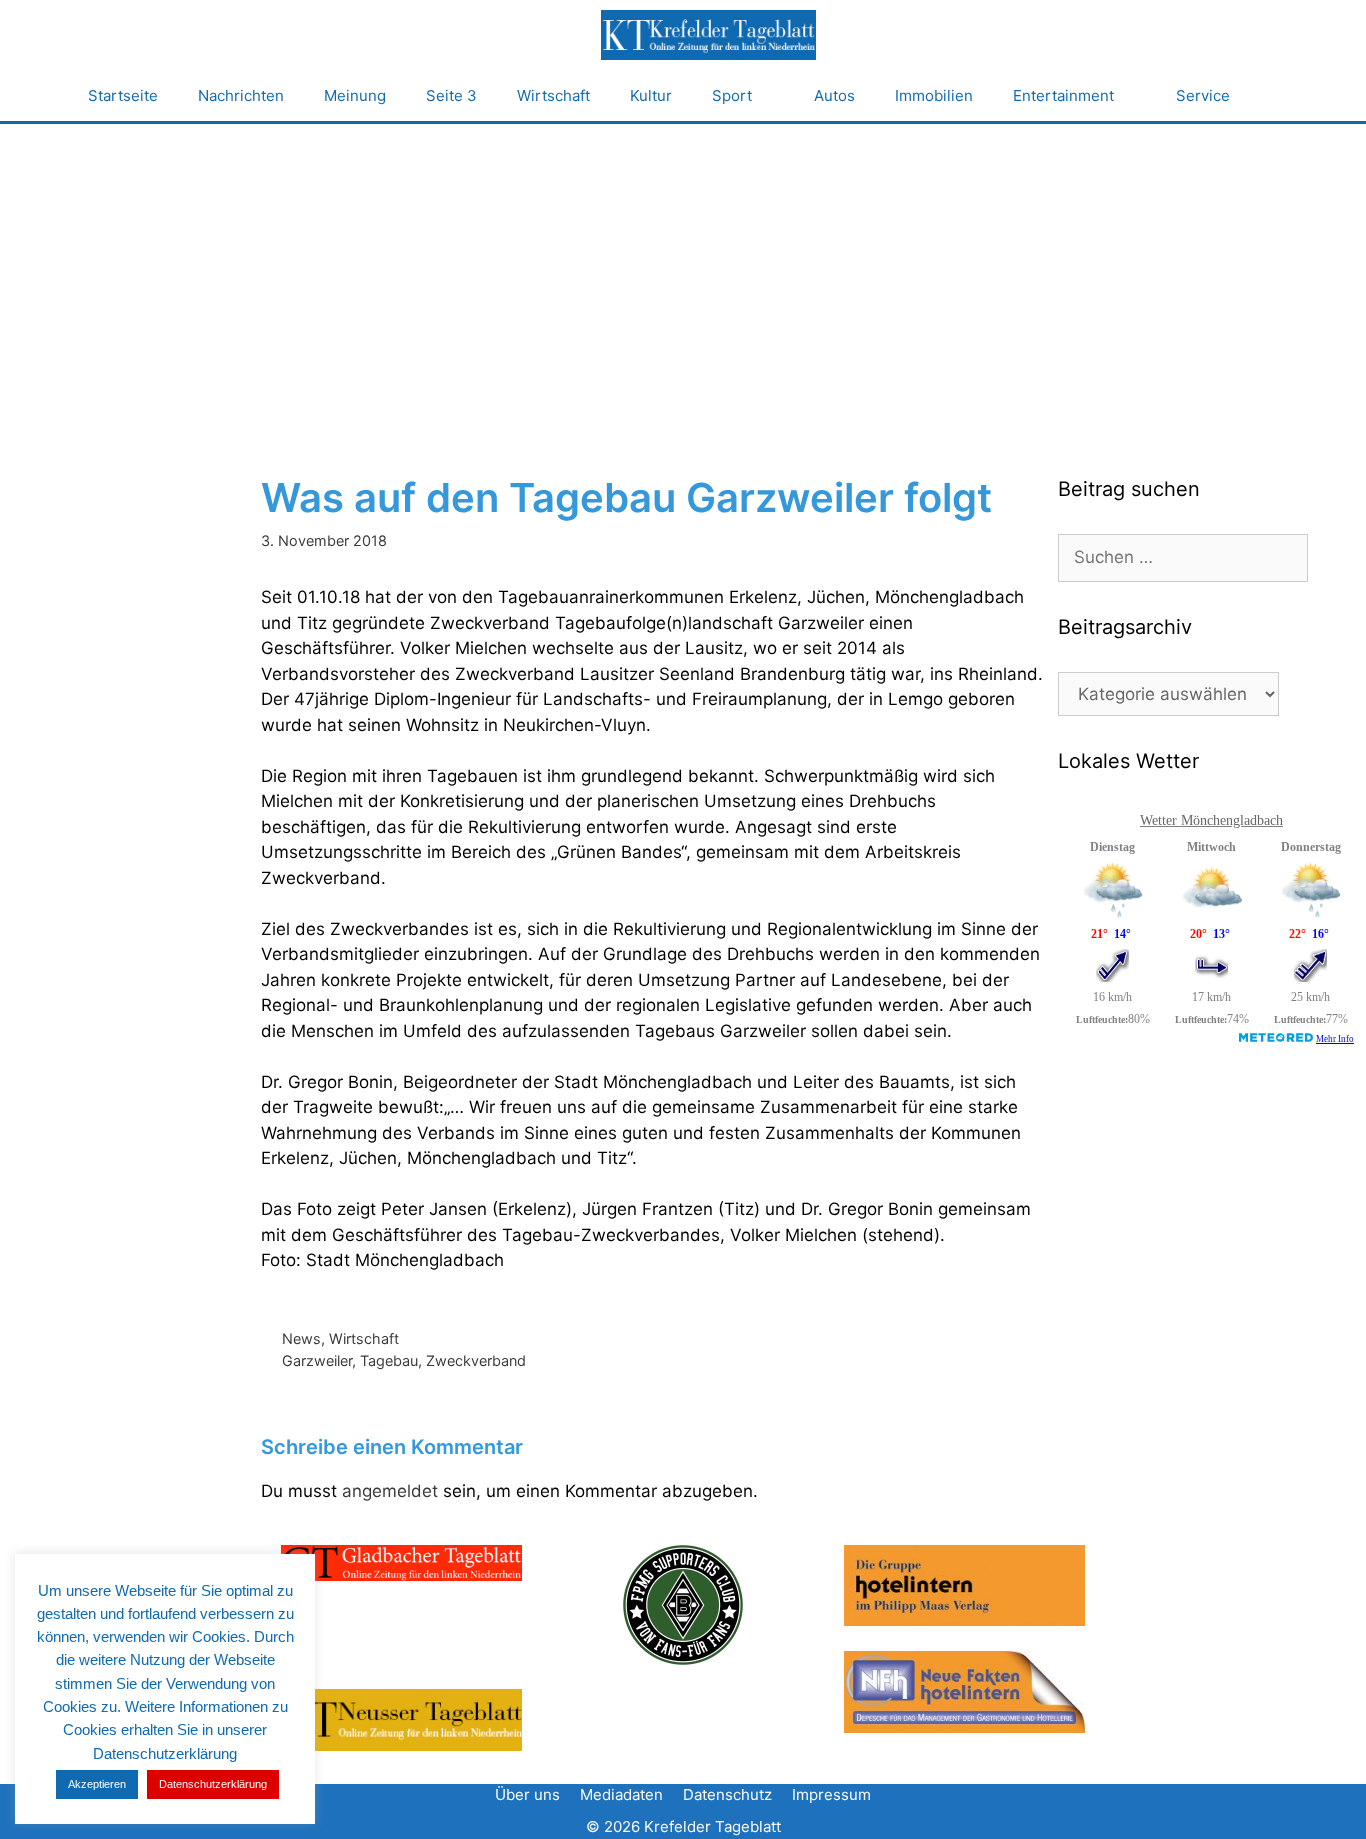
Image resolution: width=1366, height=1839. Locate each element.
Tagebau (389, 1360)
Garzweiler (317, 1360)
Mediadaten (621, 1794)
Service (1203, 95)
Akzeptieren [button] (97, 1784)
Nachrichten (241, 95)
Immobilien (934, 95)
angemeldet (390, 1491)
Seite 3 (451, 95)
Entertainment (1063, 95)
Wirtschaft (553, 95)
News (301, 1338)
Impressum (831, 1794)
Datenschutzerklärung (213, 1784)
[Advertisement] (683, 274)
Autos (834, 95)
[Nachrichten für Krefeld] (708, 35)
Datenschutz (727, 1794)
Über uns (527, 1794)
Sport (732, 95)
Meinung (355, 95)
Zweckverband (476, 1360)
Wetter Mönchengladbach (1211, 820)
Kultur (651, 95)
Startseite (123, 95)
